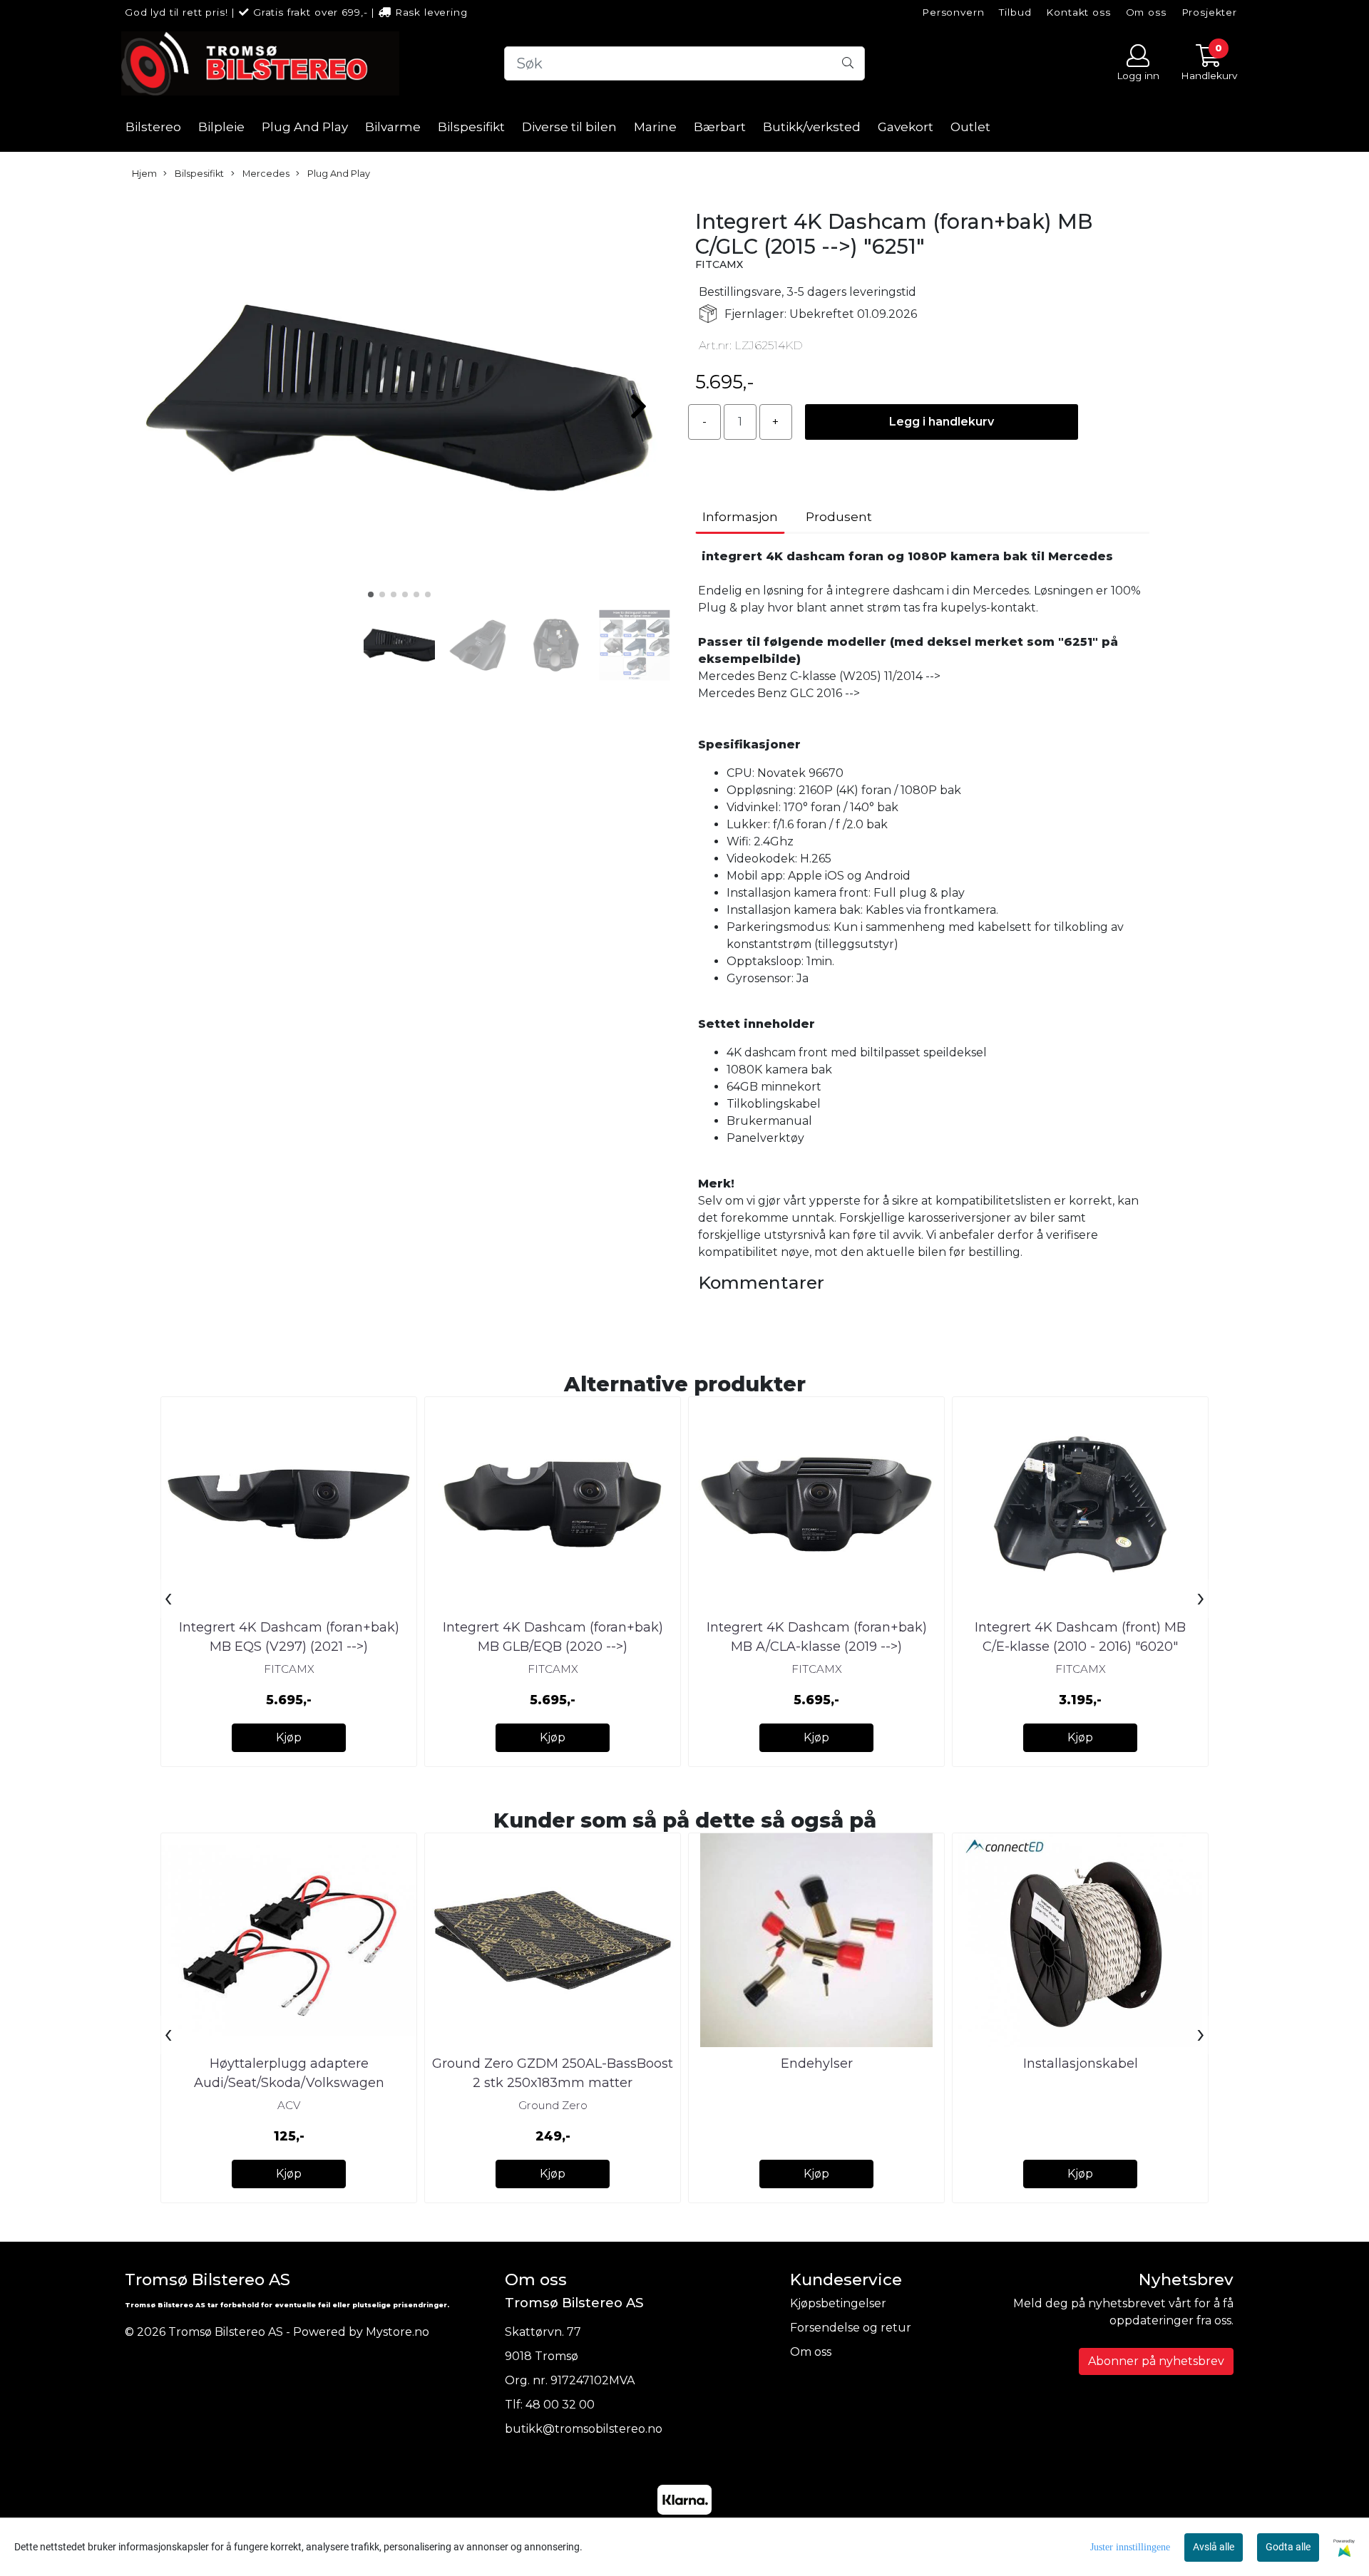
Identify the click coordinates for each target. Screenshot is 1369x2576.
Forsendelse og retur (851, 2328)
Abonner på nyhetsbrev (1156, 2361)
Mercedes (265, 174)
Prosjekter (1210, 12)
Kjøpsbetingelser (838, 2303)
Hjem (144, 174)
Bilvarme (393, 127)
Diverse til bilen (569, 127)
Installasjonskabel (1081, 2064)
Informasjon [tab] (740, 517)
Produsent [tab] (839, 517)
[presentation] (168, 1599)
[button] (371, 594)
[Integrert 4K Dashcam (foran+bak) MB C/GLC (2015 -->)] (399, 400)
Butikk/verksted (812, 127)
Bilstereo (153, 127)
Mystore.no (398, 2332)
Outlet (970, 127)
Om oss (1146, 12)
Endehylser (817, 2064)
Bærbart (720, 127)
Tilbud (1015, 12)
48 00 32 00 (560, 2405)
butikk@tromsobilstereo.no (584, 2429)
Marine (655, 127)
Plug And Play (305, 127)
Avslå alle (1214, 2547)
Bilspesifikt (471, 127)
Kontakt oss (1078, 12)
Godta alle (1288, 2547)
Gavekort (906, 127)
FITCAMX (719, 264)
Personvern (953, 12)
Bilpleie (221, 127)
